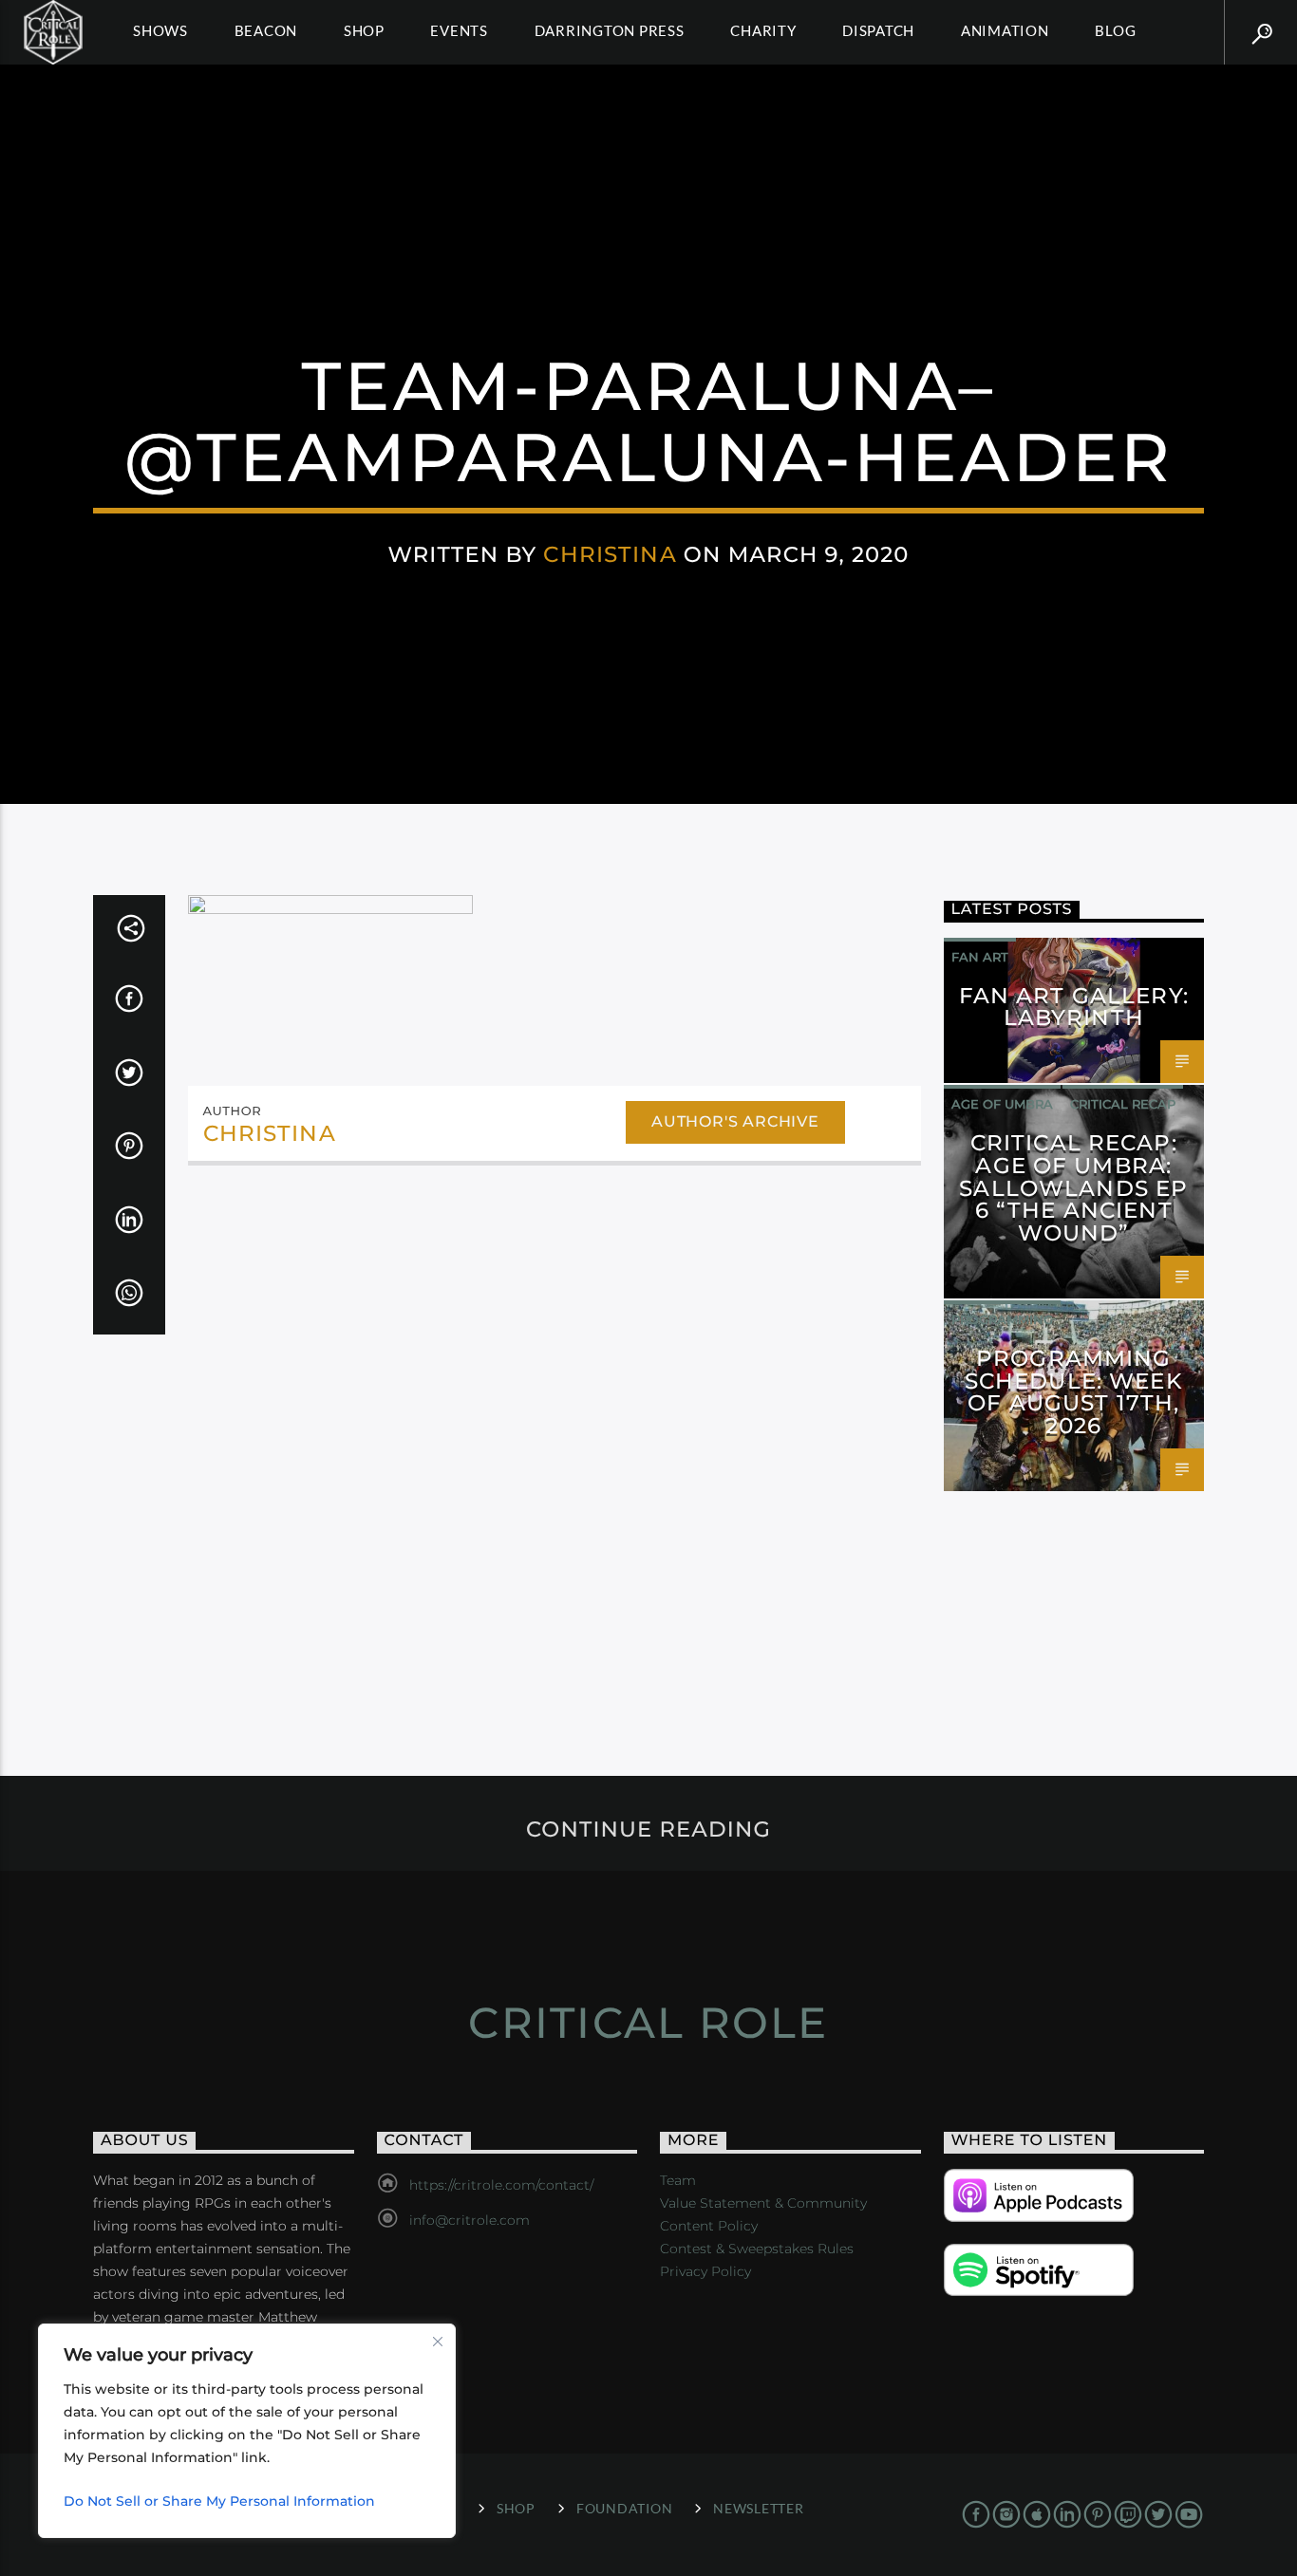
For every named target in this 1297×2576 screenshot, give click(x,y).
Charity (763, 30)
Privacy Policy (705, 2271)
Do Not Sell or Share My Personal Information (219, 2501)
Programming (1002, 1319)
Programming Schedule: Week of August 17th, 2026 (1074, 1392)
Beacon (266, 30)
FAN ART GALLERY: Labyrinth (1074, 1007)
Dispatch (878, 30)
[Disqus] (555, 1441)
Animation (1005, 30)
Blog (1115, 30)
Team (678, 2180)
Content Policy (709, 2226)
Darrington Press (610, 30)
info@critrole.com (470, 2220)
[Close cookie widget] (438, 2342)
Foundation (624, 2508)
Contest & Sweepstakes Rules (757, 2249)
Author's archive (735, 1121)
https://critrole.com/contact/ (501, 2185)
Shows (160, 30)
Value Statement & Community (763, 2203)
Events (459, 30)
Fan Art (980, 957)
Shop (364, 30)
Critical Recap (1123, 1104)
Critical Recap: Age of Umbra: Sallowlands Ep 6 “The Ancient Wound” (1073, 1188)
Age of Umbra (1002, 1104)
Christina (610, 554)
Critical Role (648, 2022)
